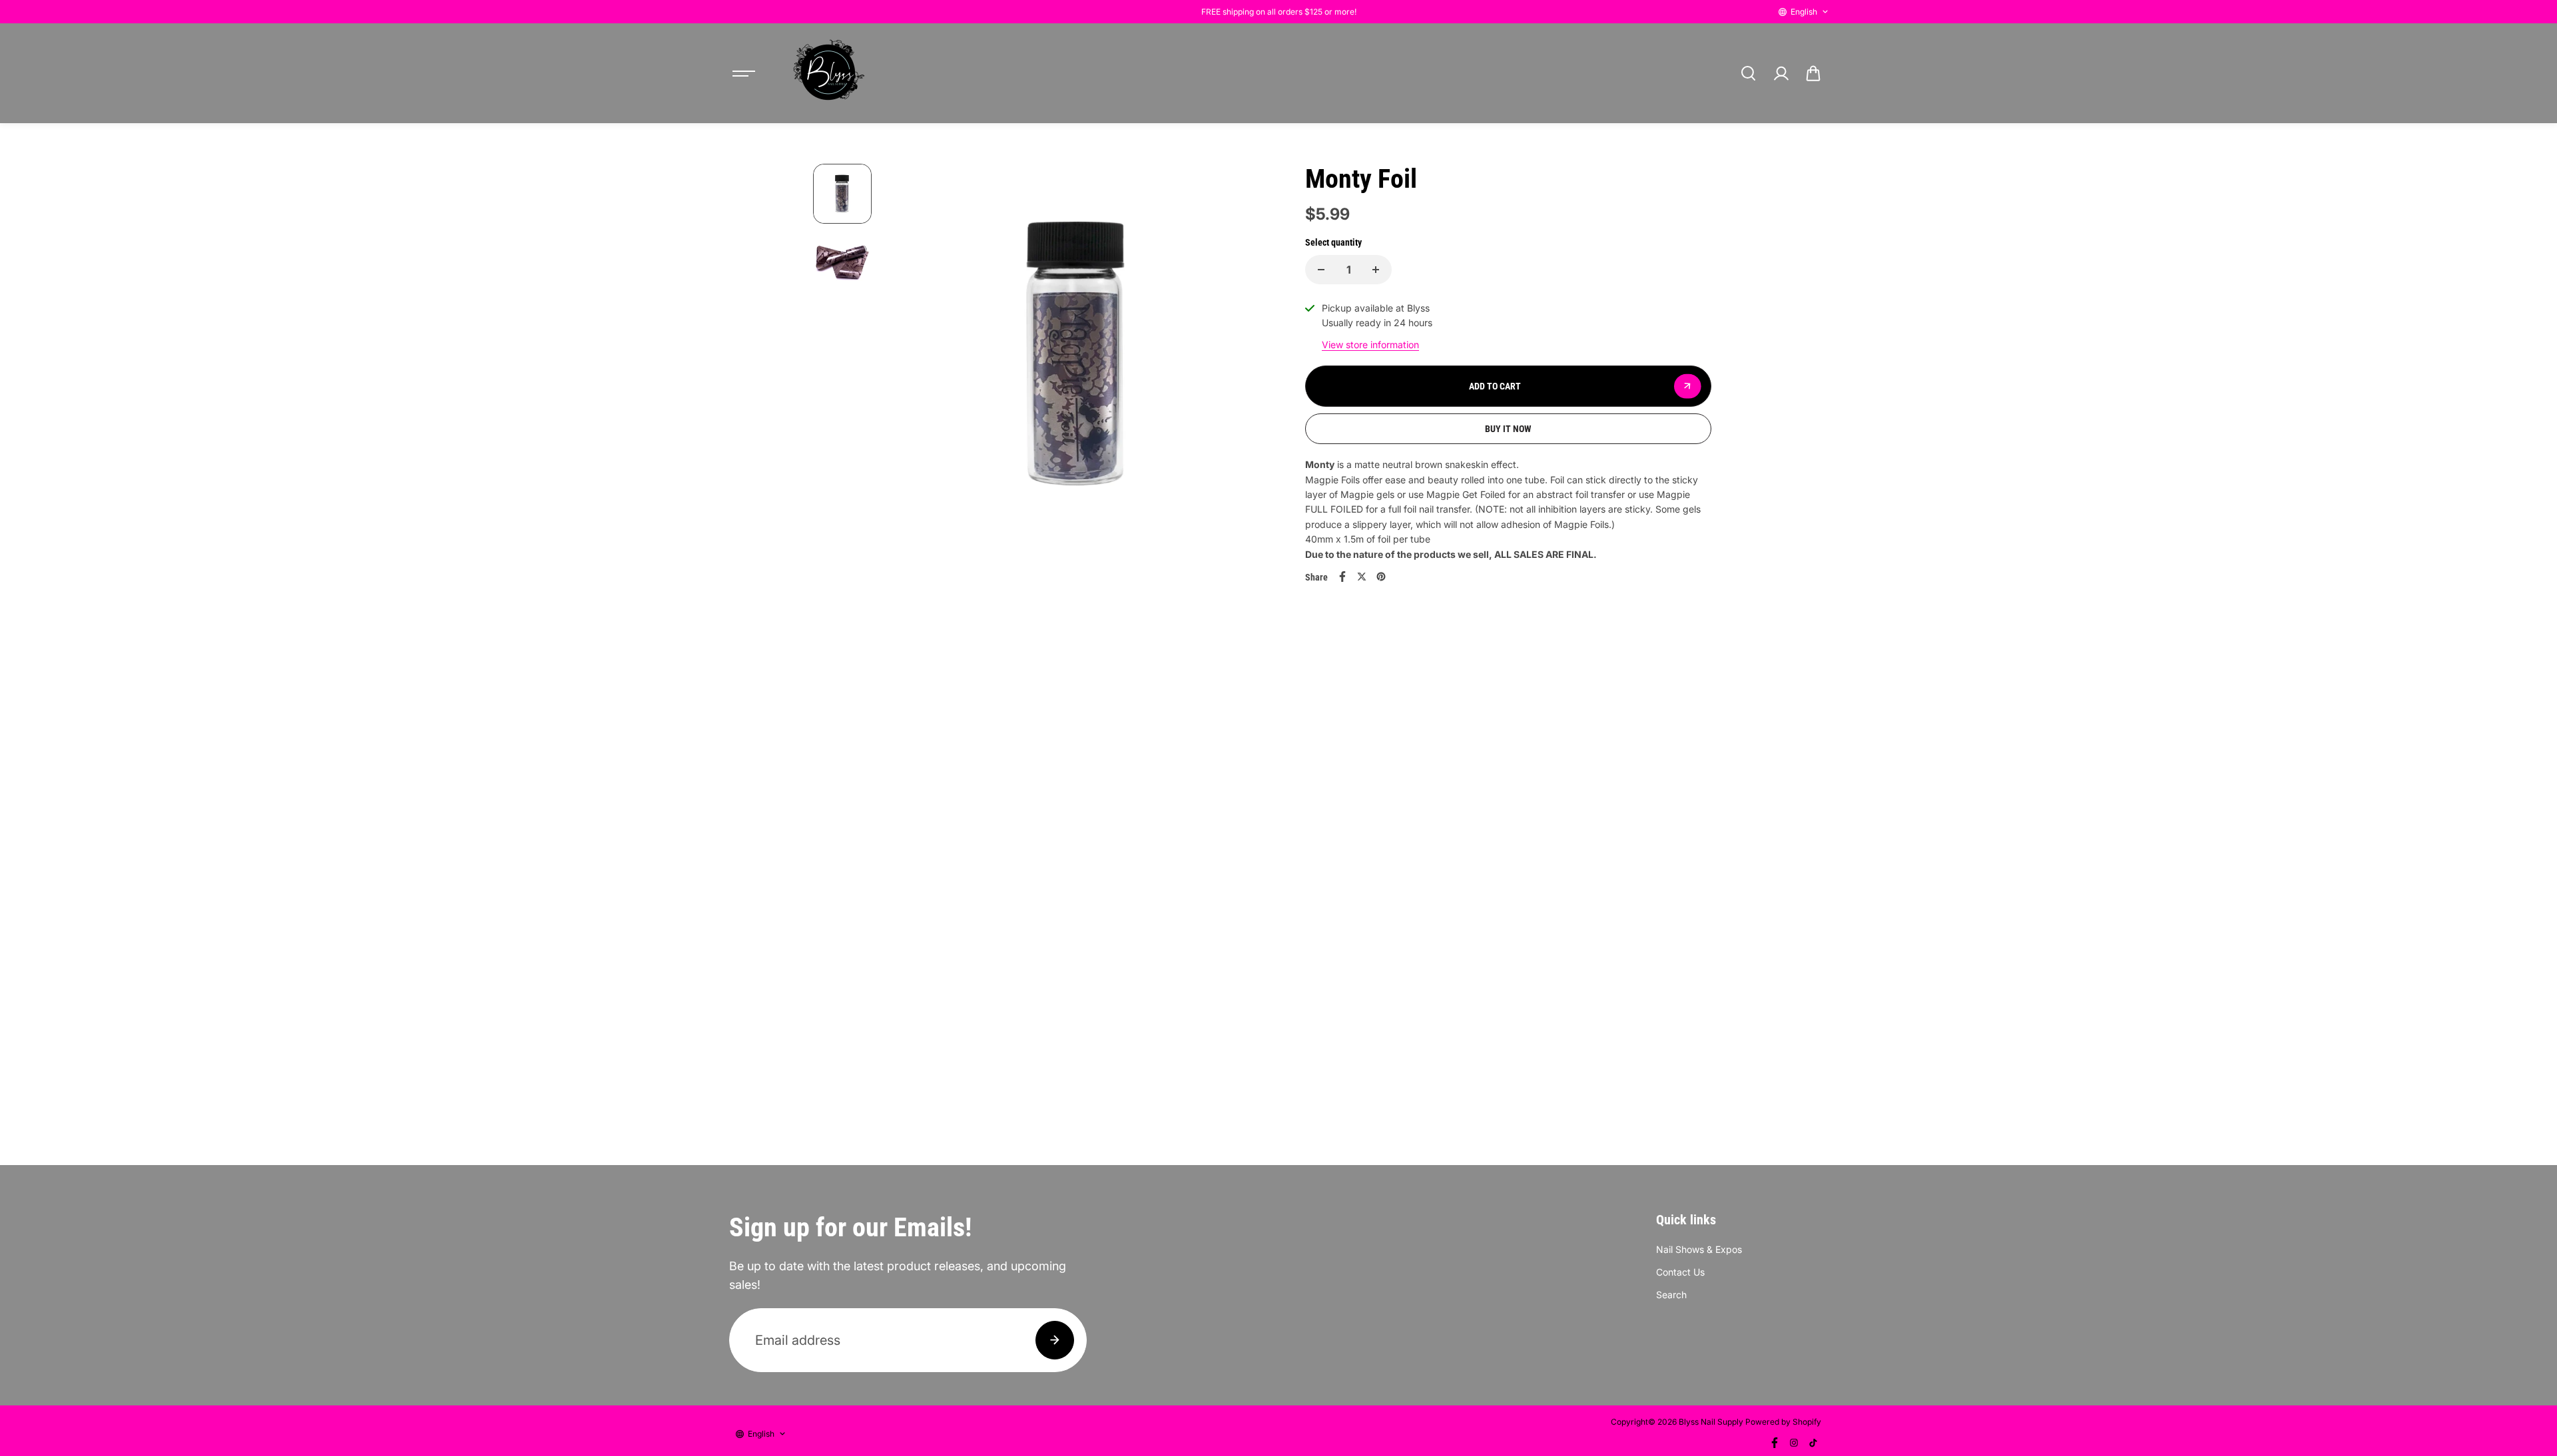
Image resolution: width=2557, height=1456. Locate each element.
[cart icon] (1813, 73)
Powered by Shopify (1783, 1422)
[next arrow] (1246, 360)
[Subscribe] (1055, 1340)
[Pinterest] (1381, 577)
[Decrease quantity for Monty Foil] (1321, 270)
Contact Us (1680, 1272)
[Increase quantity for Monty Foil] (1376, 270)
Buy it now (1508, 429)
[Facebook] (1342, 577)
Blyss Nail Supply (1711, 1422)
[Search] (1748, 73)
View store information (1370, 345)
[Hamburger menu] (744, 73)
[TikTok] (1813, 1443)
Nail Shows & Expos (1699, 1249)
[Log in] (1781, 73)
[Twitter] (1362, 577)
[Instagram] (1794, 1443)
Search (1671, 1295)
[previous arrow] (910, 360)
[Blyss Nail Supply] (828, 73)
